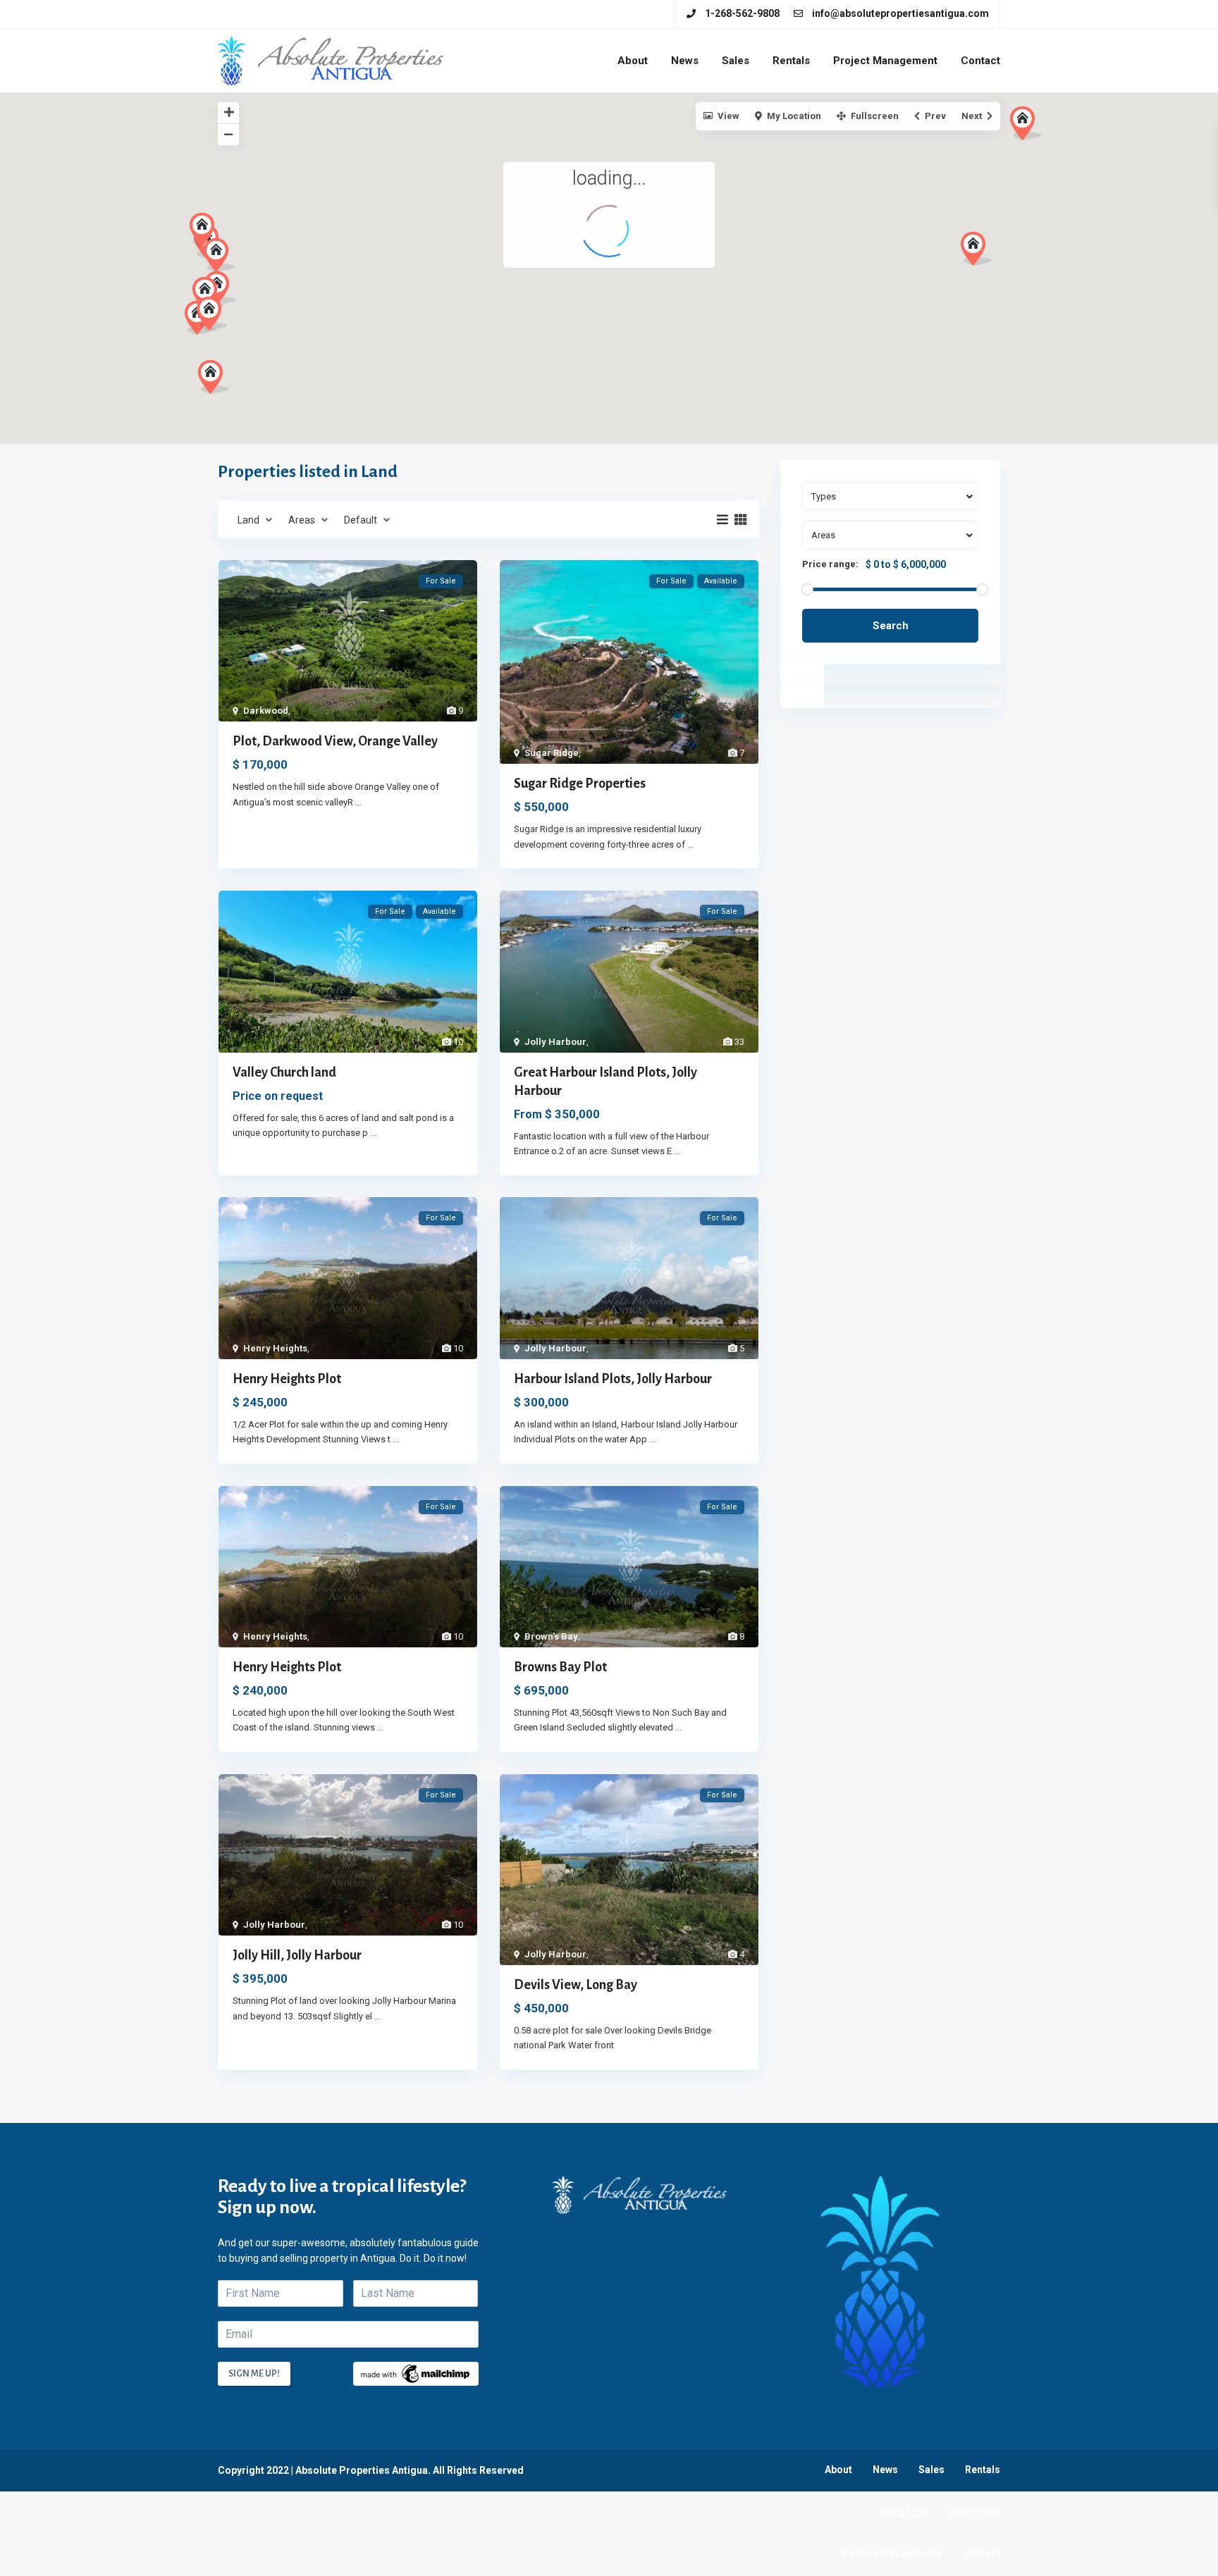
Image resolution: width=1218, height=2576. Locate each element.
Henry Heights (275, 1348)
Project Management (885, 61)
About (633, 61)
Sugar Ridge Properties (580, 784)
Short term (975, 2512)
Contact (980, 61)
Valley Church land (284, 1072)
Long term (905, 2512)
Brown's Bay (551, 1636)
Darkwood (266, 711)
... (358, 802)
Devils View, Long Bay (576, 1985)
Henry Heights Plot (287, 1379)
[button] (214, 377)
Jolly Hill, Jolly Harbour (297, 1955)
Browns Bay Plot (560, 1667)
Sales (736, 61)
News (685, 61)
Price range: (830, 564)
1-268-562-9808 (742, 13)
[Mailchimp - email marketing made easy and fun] (416, 2373)
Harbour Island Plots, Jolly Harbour (613, 1379)
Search (891, 626)
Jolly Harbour (555, 1042)
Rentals (791, 61)
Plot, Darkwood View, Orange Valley (335, 741)
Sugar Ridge (552, 753)
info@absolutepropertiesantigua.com (900, 13)
